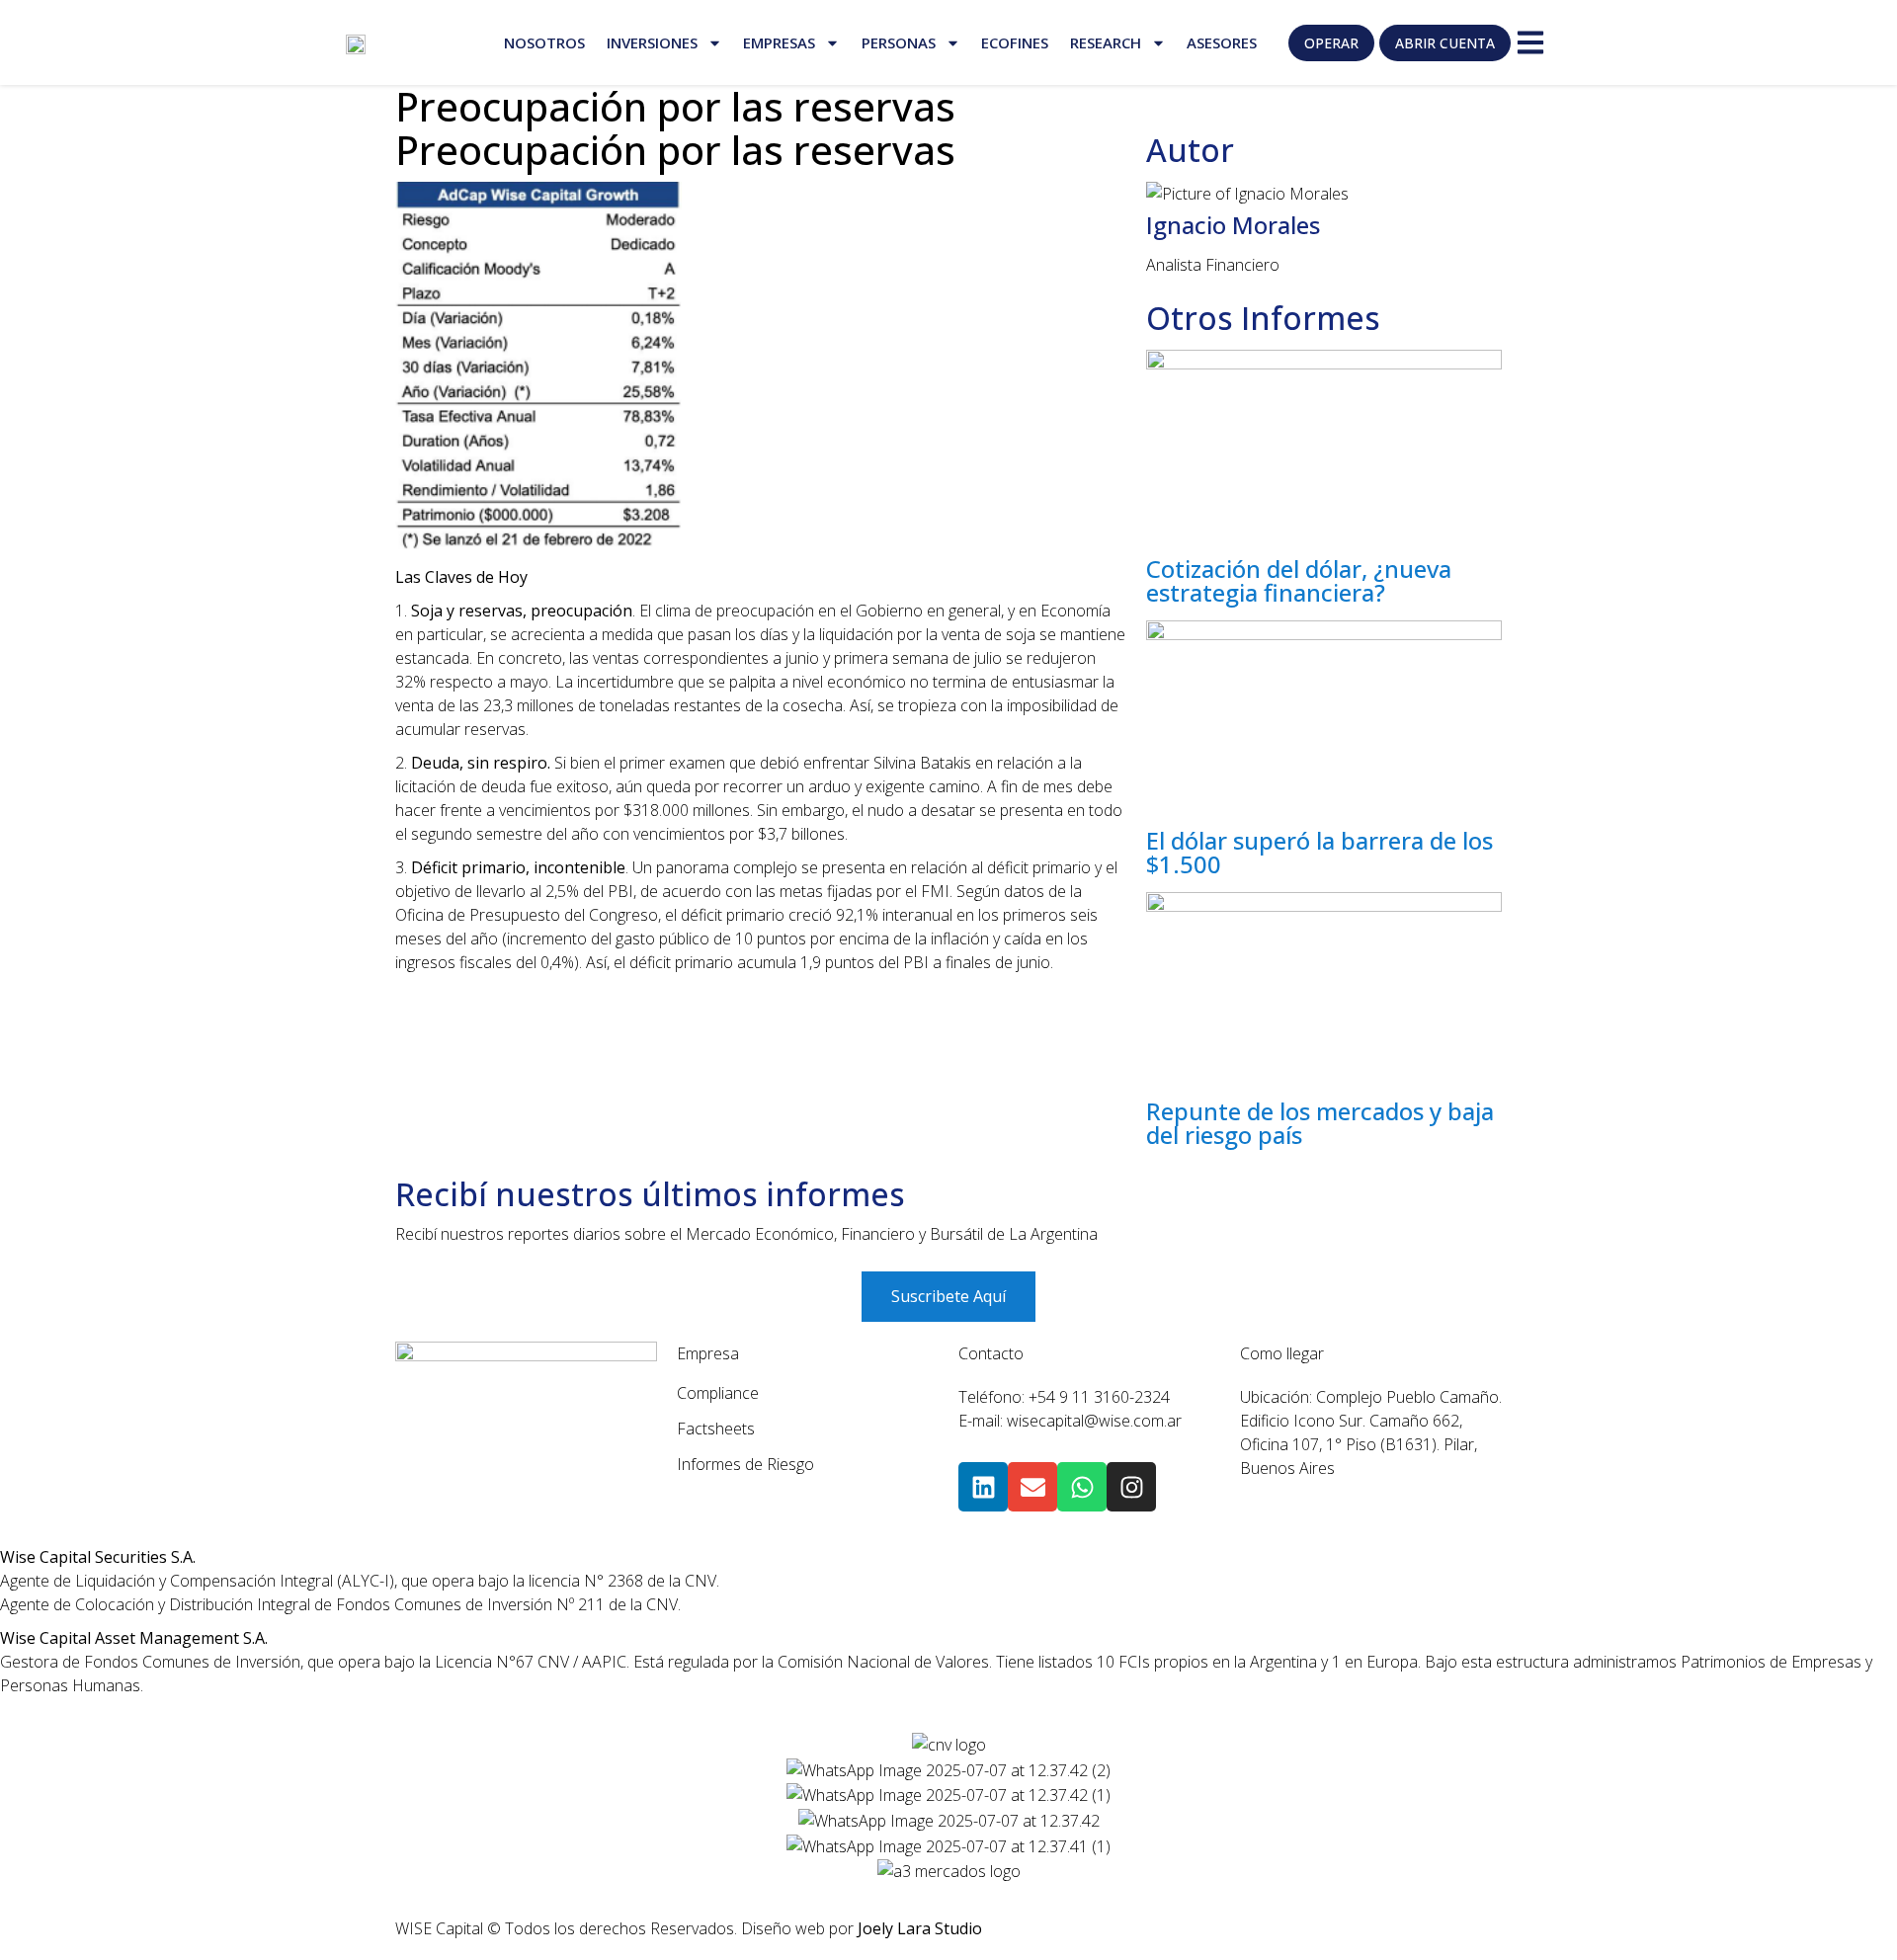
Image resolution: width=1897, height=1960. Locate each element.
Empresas (779, 42)
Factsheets (716, 1429)
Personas (899, 42)
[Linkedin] (983, 1487)
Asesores (1222, 42)
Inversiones (652, 42)
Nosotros (544, 42)
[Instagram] (1131, 1487)
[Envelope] (1032, 1487)
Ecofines (1015, 42)
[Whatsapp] (1082, 1487)
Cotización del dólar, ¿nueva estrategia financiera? (1299, 580)
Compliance (718, 1393)
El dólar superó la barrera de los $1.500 (1320, 852)
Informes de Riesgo (745, 1464)
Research (1106, 42)
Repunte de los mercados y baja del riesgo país (1320, 1123)
